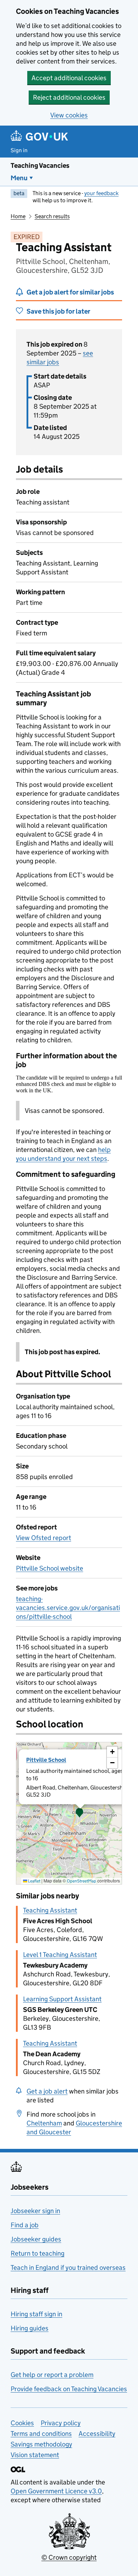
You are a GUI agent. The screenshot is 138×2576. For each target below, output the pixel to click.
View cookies (69, 115)
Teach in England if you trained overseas (68, 2268)
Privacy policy (61, 2423)
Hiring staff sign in (36, 2314)
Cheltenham (44, 2123)
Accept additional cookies (69, 78)
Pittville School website (50, 1568)
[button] (80, 1813)
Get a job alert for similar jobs (70, 292)
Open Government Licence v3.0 (56, 2491)
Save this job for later (58, 311)
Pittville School (46, 1760)
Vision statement (35, 2455)
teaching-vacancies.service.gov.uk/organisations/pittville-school (68, 1608)
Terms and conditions (41, 2434)
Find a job (25, 2225)
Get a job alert (47, 2091)
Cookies (22, 2423)
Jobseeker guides (36, 2239)
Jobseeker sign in (35, 2211)
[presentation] (69, 1813)
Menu (19, 178)
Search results (52, 216)
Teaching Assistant (50, 1910)
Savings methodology (41, 2444)
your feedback (101, 193)
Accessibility (97, 2434)
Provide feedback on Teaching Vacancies (69, 2389)
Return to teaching (38, 2253)
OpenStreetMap (82, 1881)
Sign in (19, 150)
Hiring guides (30, 2328)
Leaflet (34, 1881)
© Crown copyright (69, 2557)
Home (18, 216)
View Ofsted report (44, 1538)
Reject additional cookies (69, 97)
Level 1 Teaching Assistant (60, 1955)
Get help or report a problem (52, 2375)
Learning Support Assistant (62, 1999)
